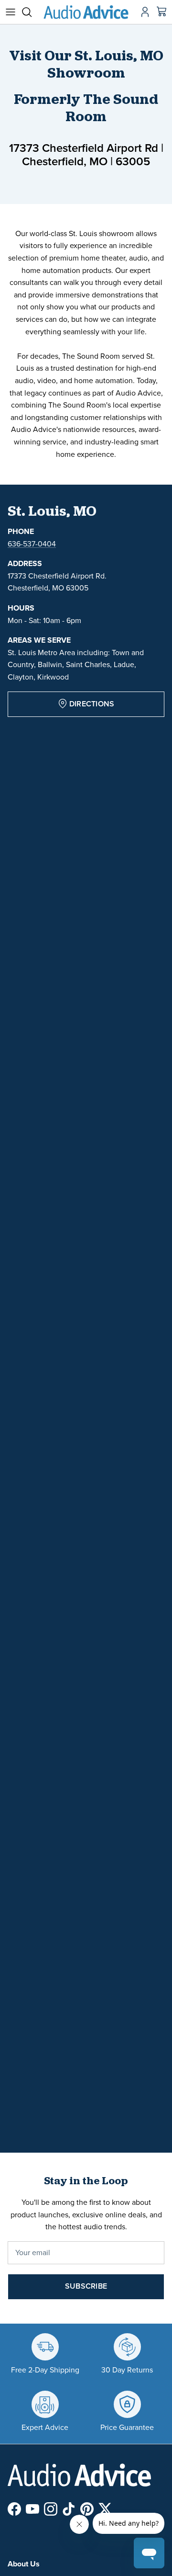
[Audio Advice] (86, 12)
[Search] (32, 12)
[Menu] (11, 12)
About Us (24, 2564)
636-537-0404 (32, 544)
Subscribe (86, 2286)
